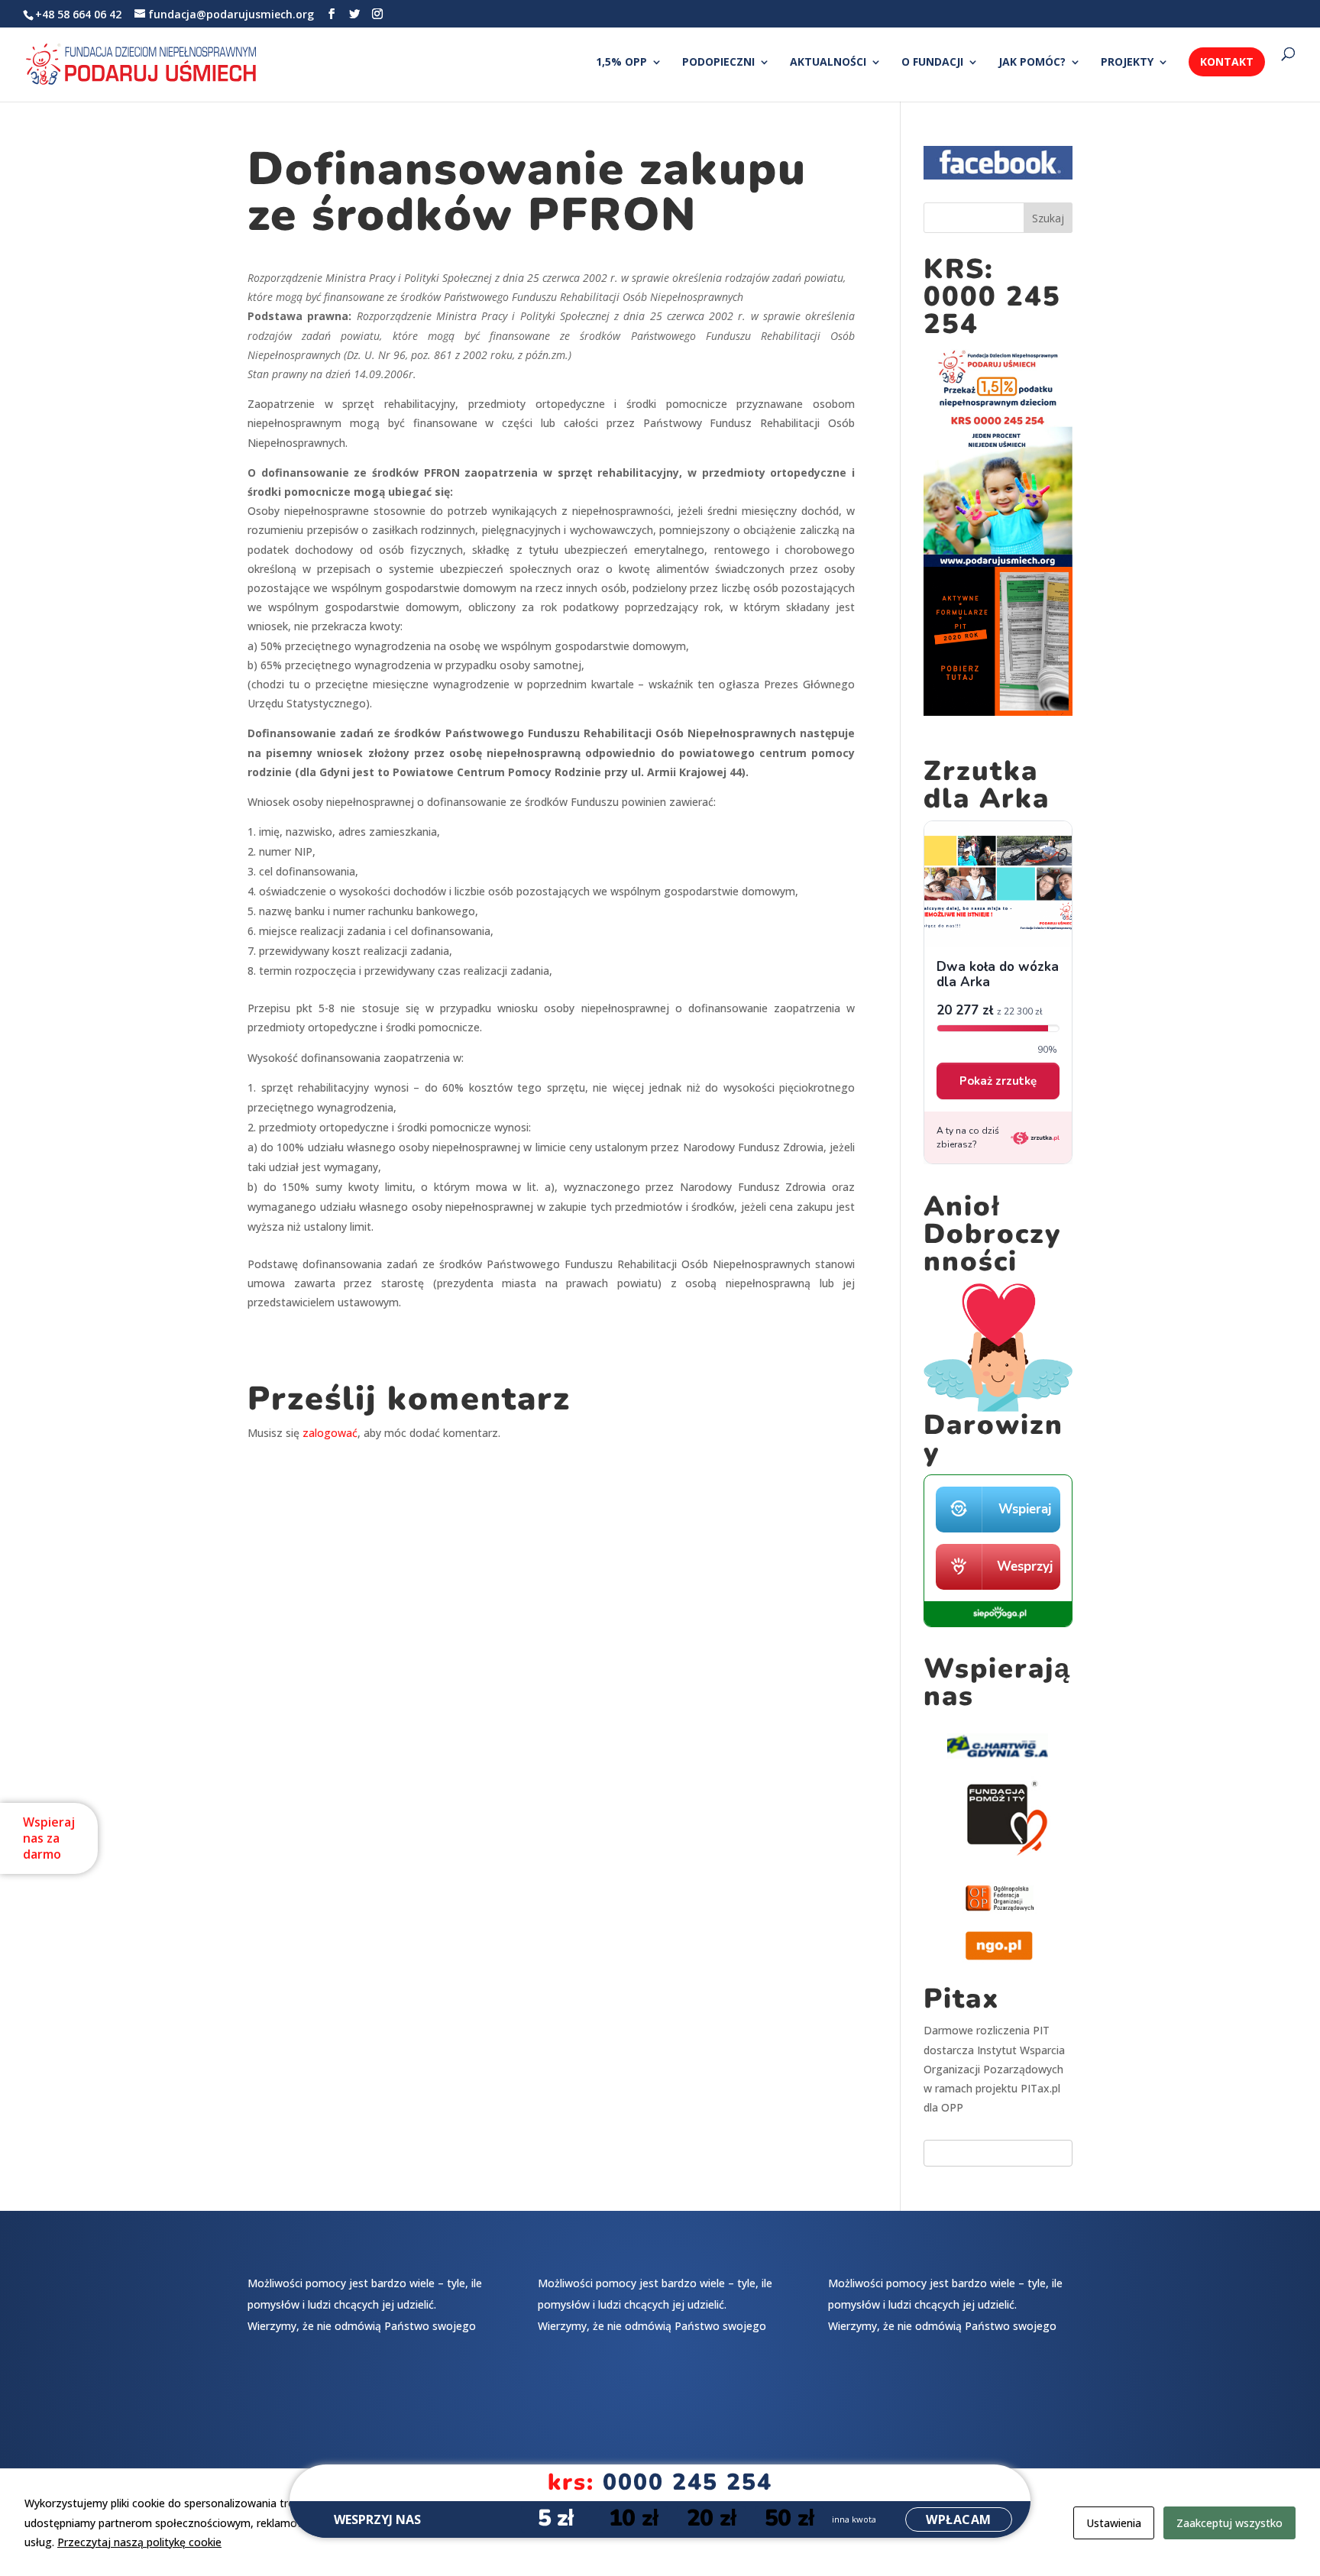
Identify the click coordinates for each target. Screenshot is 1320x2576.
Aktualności (828, 63)
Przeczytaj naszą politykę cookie (139, 2542)
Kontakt (1227, 61)
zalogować (330, 1433)
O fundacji (932, 63)
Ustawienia (1114, 2523)
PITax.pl (1040, 2088)
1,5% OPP (621, 63)
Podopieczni (718, 63)
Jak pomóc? (1032, 63)
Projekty (1127, 63)
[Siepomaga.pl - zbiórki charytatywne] (998, 1623)
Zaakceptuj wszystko (1229, 2523)
